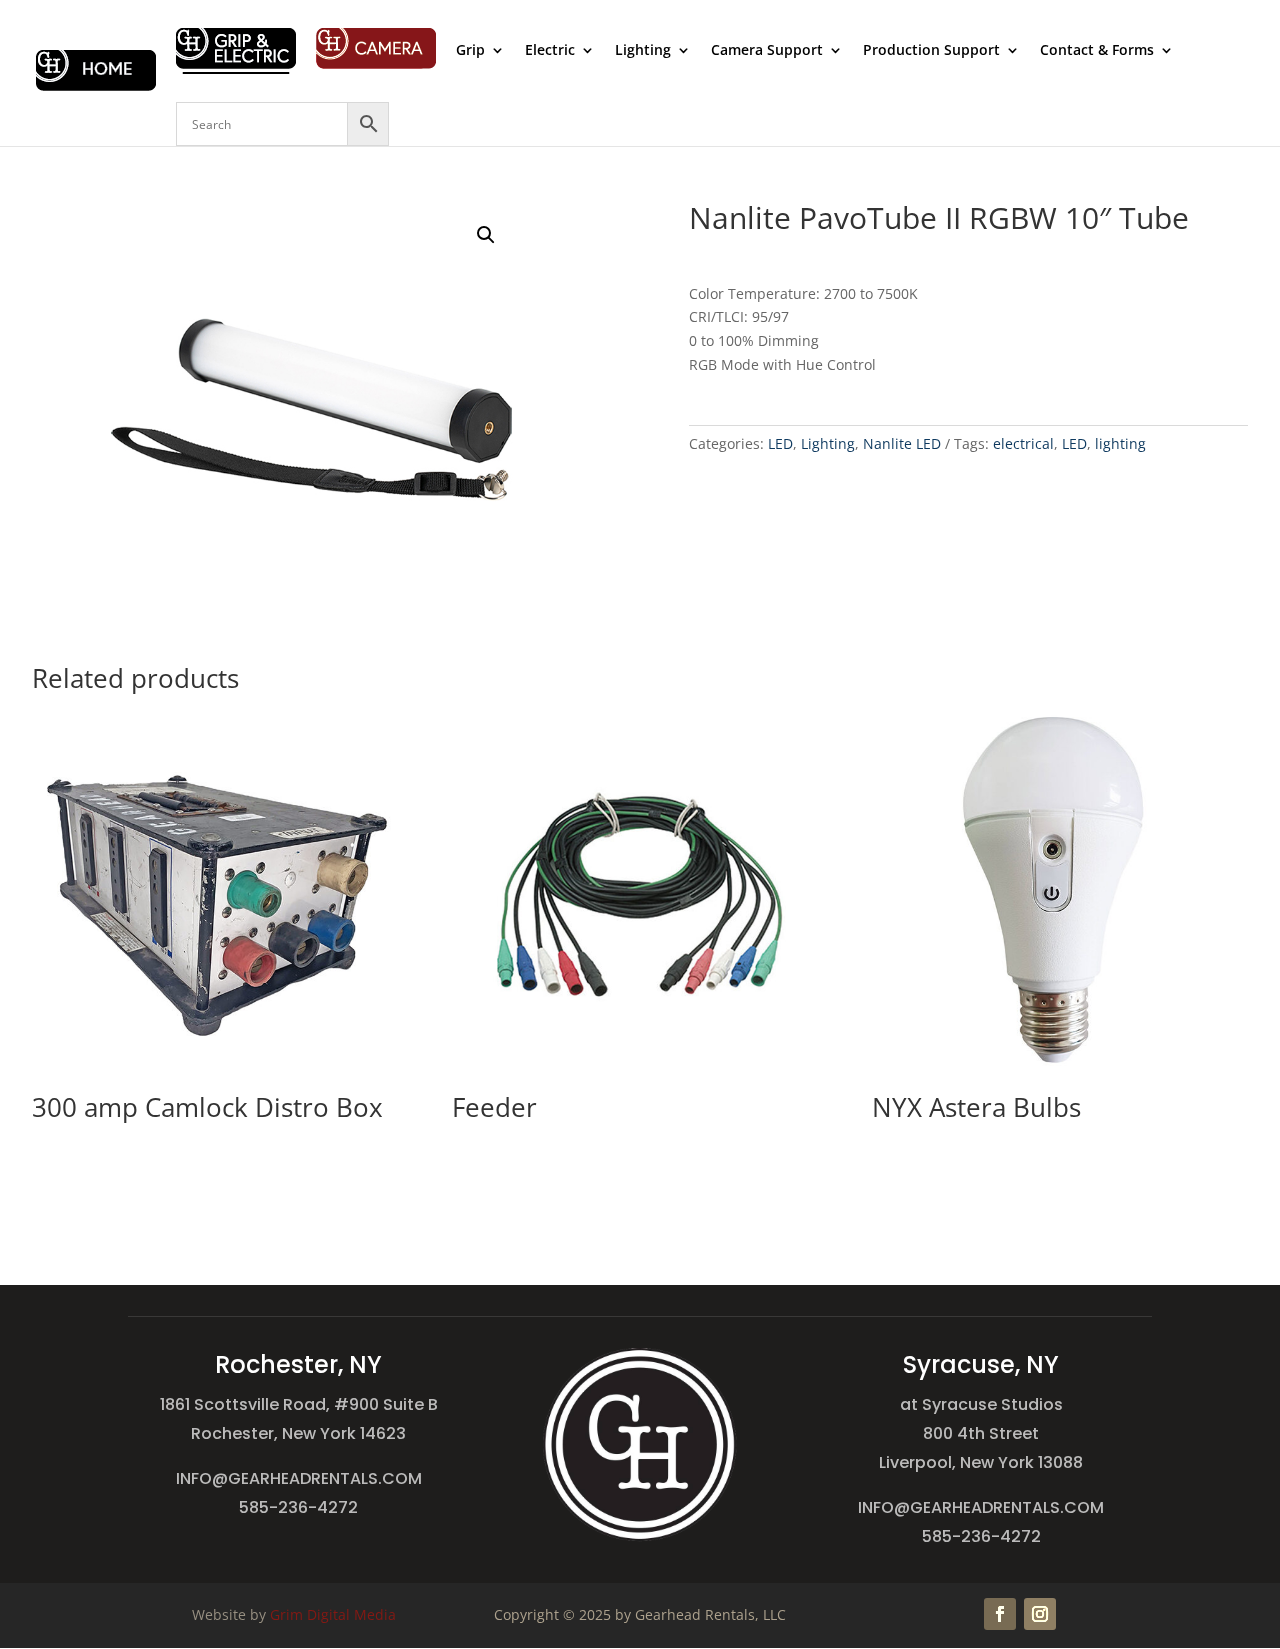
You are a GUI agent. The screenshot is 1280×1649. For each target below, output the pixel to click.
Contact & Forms (1097, 51)
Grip (470, 51)
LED (780, 443)
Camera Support (767, 51)
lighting (1120, 443)
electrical (1023, 443)
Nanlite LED (902, 443)
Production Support (931, 51)
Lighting (643, 51)
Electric (550, 51)
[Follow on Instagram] (1040, 1614)
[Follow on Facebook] (1000, 1614)
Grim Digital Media (333, 1614)
